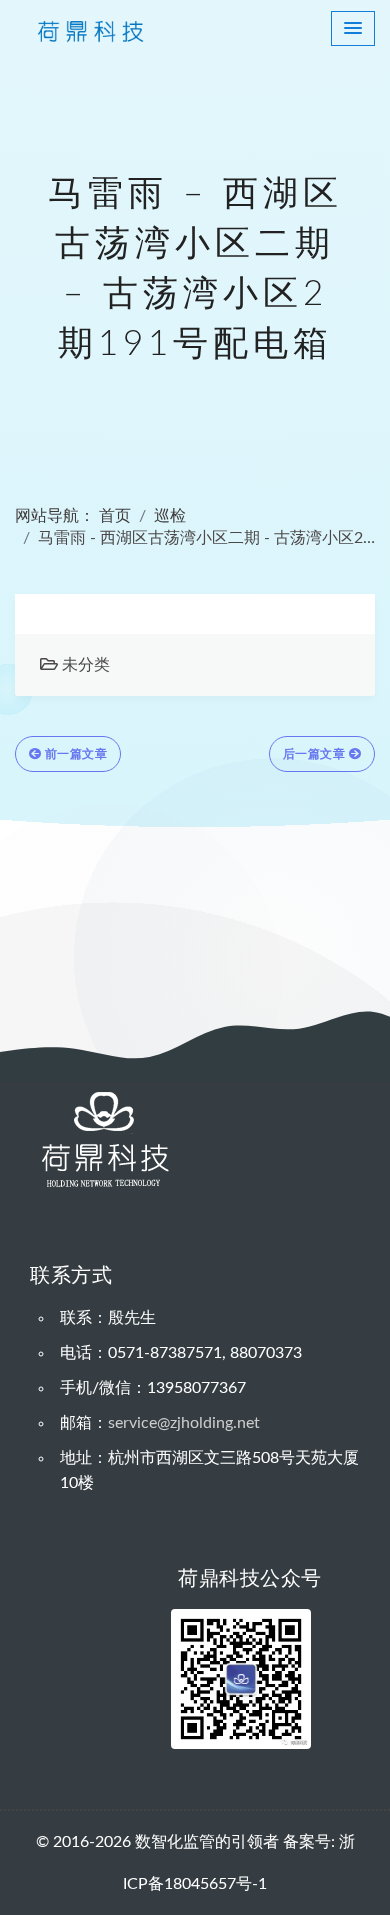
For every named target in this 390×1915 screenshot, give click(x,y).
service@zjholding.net (184, 1423)
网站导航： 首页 (73, 516)
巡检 (170, 516)
